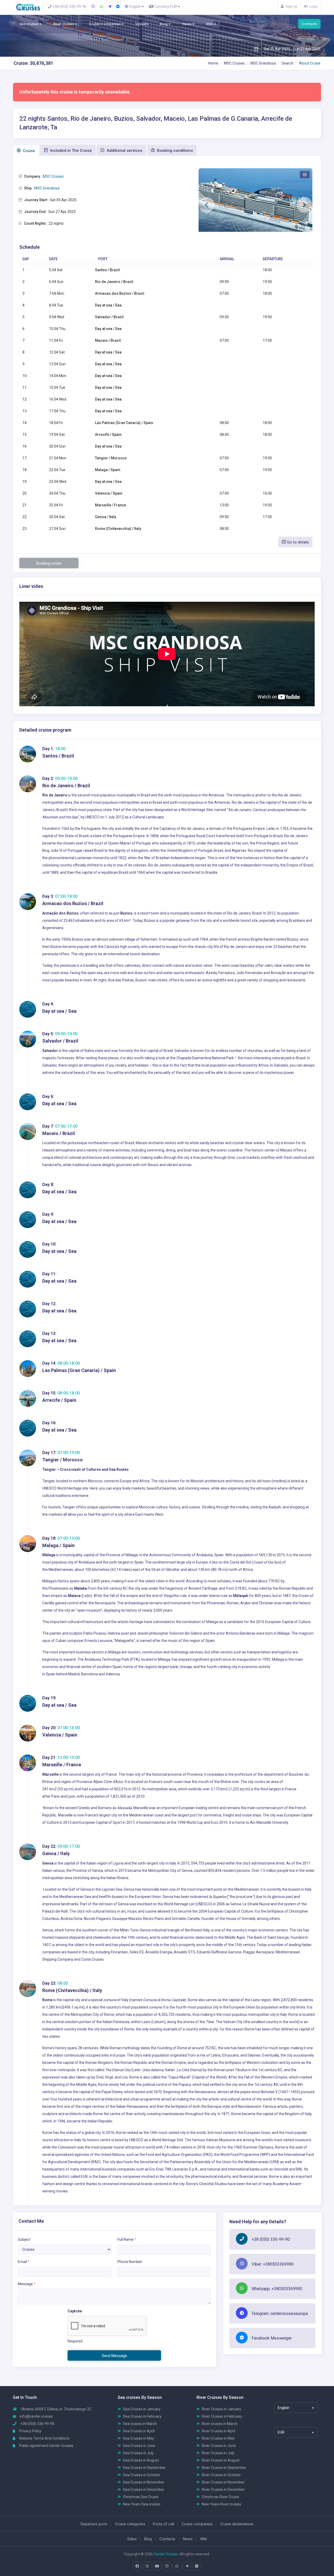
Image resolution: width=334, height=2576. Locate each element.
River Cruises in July (218, 2453)
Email (24, 2262)
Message (27, 2284)
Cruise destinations (237, 2524)
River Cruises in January (221, 2409)
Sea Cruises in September (144, 2468)
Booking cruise (49, 563)
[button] (206, 205)
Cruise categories (130, 2524)
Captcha (75, 2311)
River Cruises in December (223, 2490)
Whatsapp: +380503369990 (277, 2289)
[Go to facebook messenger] (197, 2566)
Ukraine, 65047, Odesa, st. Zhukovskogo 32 (56, 2409)
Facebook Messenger (272, 2338)
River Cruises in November (223, 2482)
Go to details (297, 542)
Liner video (31, 586)
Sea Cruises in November (144, 2482)
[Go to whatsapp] (177, 2566)
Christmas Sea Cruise (141, 2497)
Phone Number (130, 2262)
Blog (164, 24)
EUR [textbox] (281, 2432)
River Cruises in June (219, 2446)
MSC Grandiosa (263, 63)
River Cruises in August (221, 2460)
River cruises (64, 24)
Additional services (124, 150)
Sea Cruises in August (141, 2460)
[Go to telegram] (187, 2566)
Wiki (210, 24)
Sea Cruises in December (144, 2490)
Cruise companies (197, 2524)
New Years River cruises (221, 2504)
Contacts (309, 24)
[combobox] (296, 2408)
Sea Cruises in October (142, 2475)
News (187, 24)
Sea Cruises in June (139, 2446)
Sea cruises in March (140, 2424)
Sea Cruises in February (142, 2416)
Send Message (114, 2356)
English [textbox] (284, 2408)
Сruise (28, 151)
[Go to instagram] (147, 2566)
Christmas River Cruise (220, 2497)
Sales (132, 2539)
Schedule (29, 247)
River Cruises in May (218, 2438)
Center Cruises (166, 2554)
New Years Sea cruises (142, 2504)
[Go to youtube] (157, 2566)
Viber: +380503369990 (273, 2264)
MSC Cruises (234, 63)
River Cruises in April (218, 2431)
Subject (24, 2239)
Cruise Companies (105, 24)
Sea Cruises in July (138, 2453)
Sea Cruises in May (138, 2438)
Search (287, 63)
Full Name (127, 2239)
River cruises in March (220, 2424)
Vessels (142, 24)
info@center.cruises (36, 2416)
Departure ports (94, 2524)
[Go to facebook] (137, 2566)
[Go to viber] (167, 2566)
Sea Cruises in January (142, 2409)
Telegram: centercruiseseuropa (280, 2314)
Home (213, 63)
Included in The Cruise (70, 150)
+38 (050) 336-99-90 (271, 2239)
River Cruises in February (222, 2416)
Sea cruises (29, 24)
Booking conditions (174, 150)
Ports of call (163, 2524)
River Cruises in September (224, 2468)
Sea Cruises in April (139, 2431)
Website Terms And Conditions (44, 2438)
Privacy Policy (30, 2431)
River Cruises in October (221, 2475)
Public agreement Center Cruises (46, 2446)
